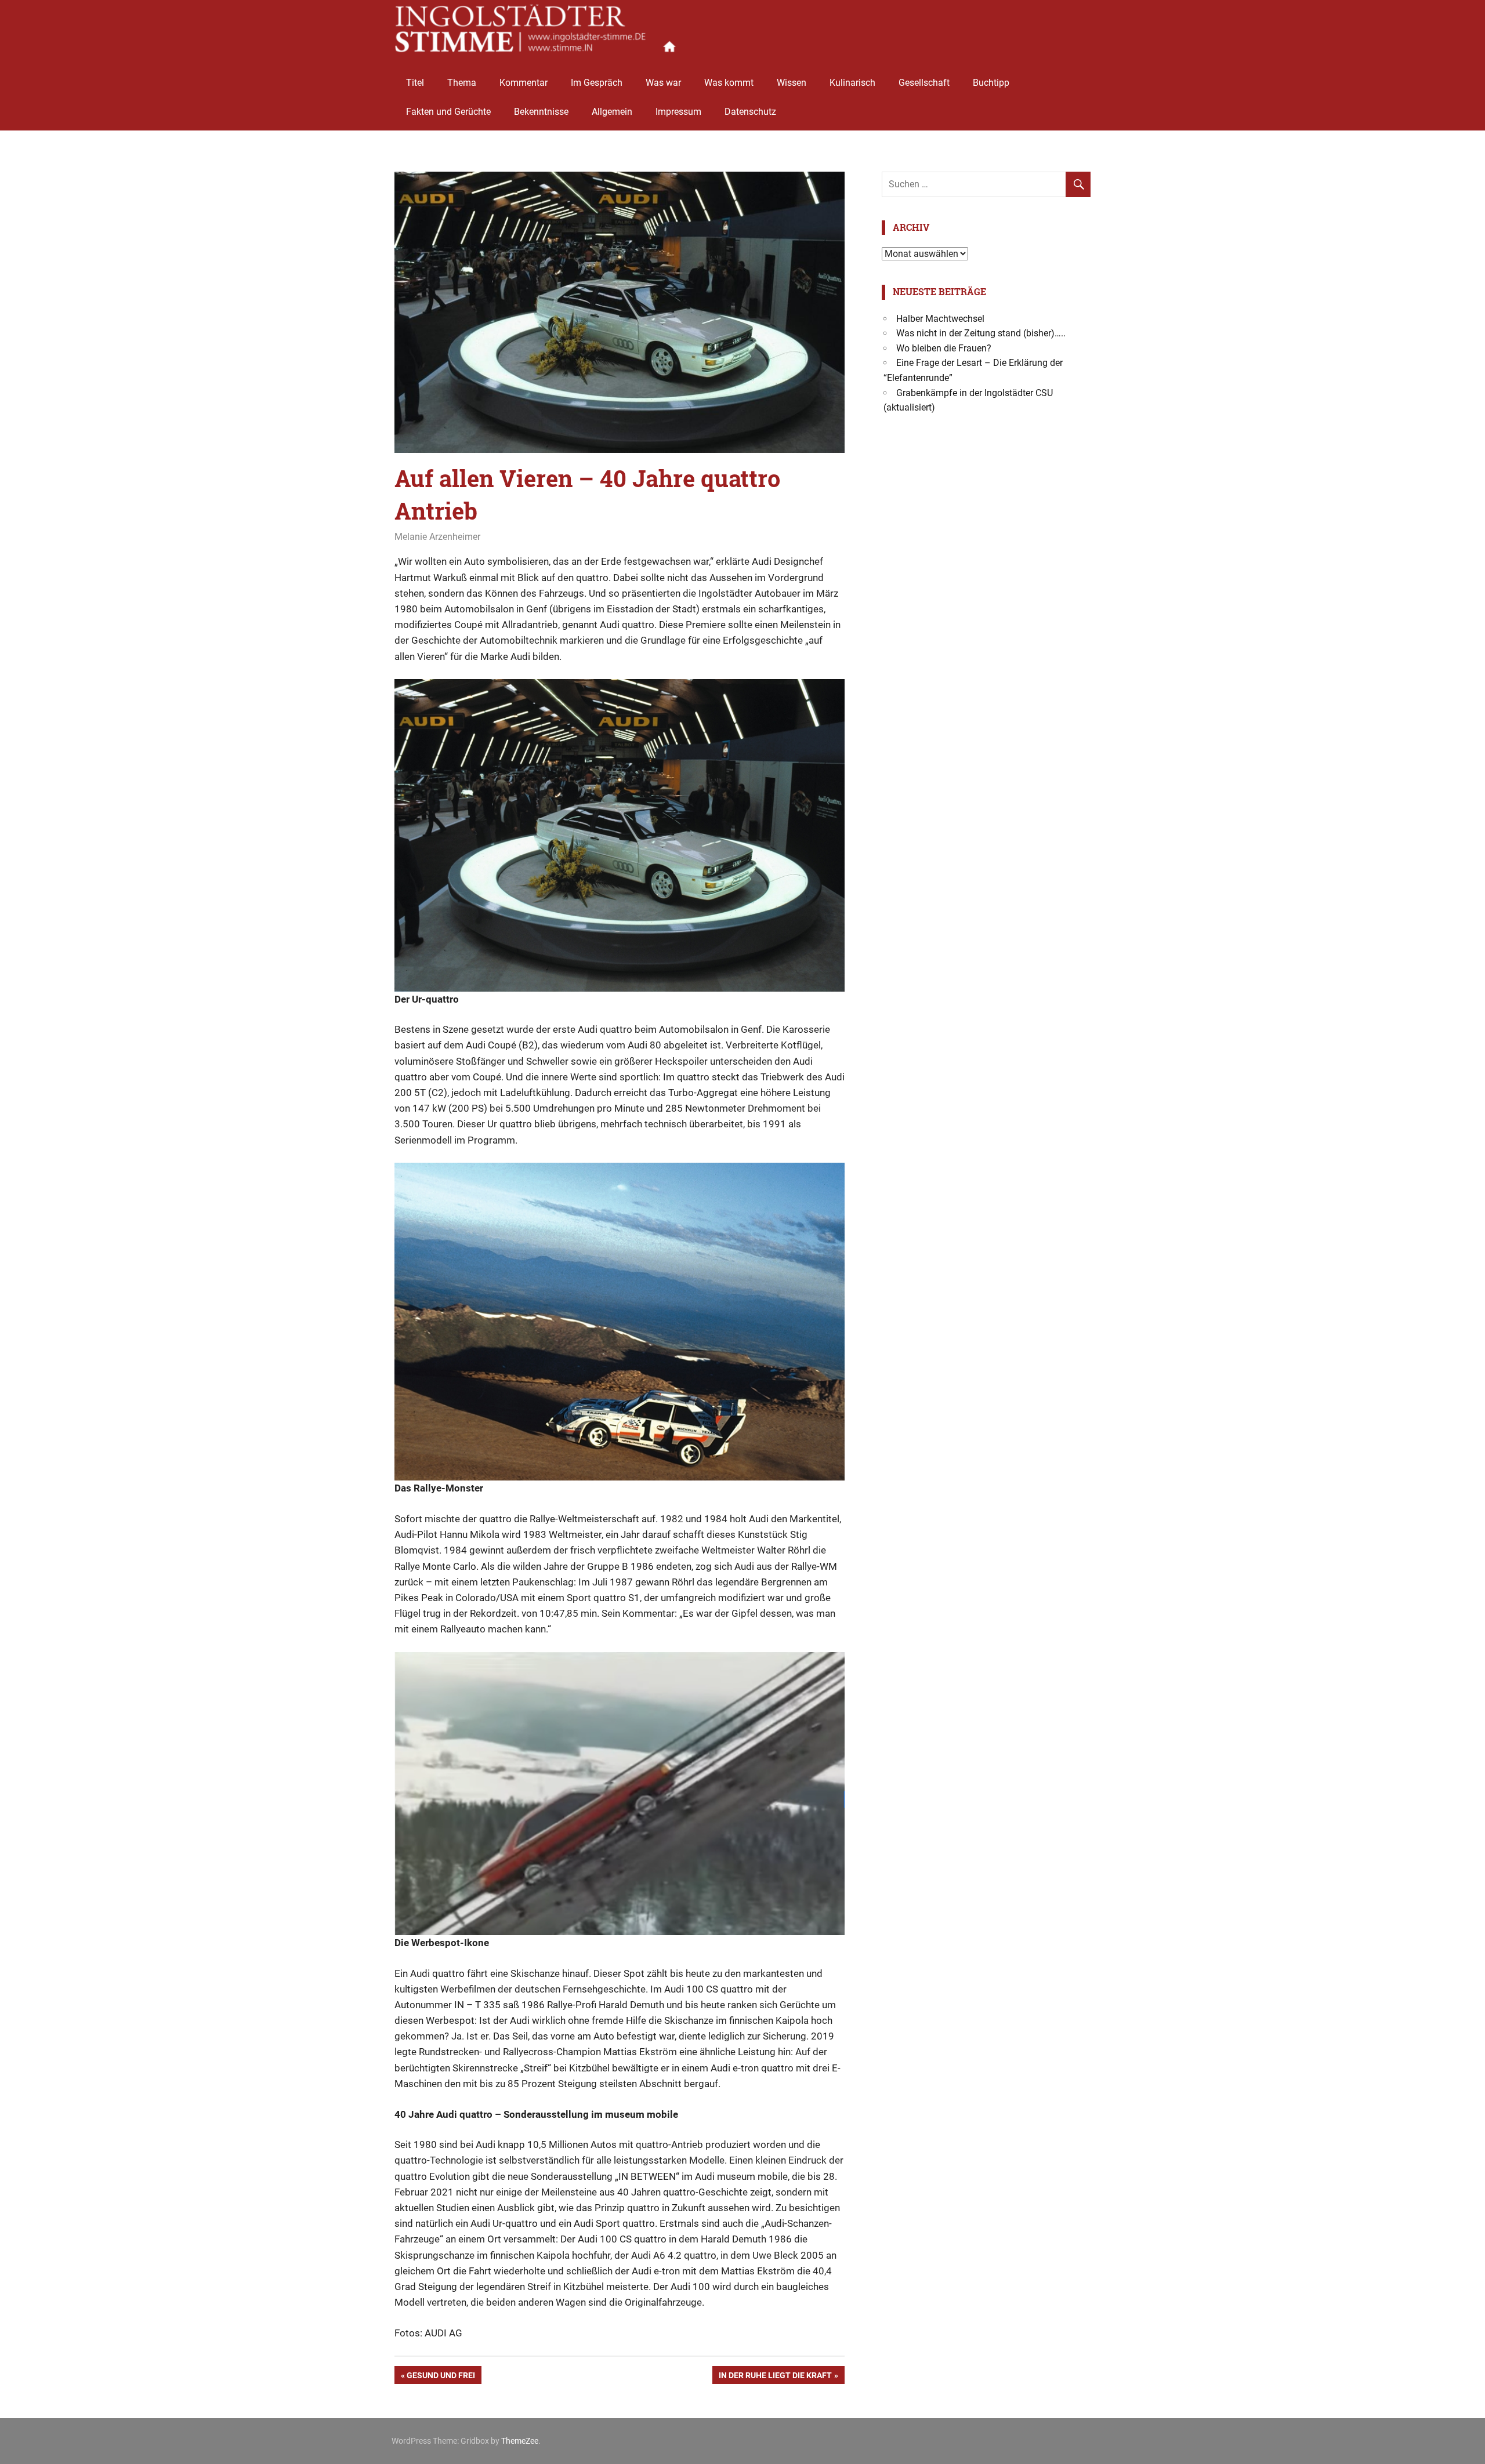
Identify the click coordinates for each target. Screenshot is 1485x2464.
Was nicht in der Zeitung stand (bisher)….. (981, 333)
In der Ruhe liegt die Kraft (775, 2377)
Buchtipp (991, 83)
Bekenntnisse (541, 112)
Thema (462, 83)
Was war (663, 83)
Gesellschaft (924, 83)
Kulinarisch (852, 83)
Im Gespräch (597, 83)
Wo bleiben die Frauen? (944, 348)
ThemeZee (520, 2441)
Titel (415, 83)
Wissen (792, 83)
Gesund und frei (441, 2377)
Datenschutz (750, 112)
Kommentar (524, 83)
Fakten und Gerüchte (448, 112)
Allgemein (612, 112)
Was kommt (729, 83)
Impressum (678, 112)
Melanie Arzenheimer (437, 537)
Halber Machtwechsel (940, 319)
